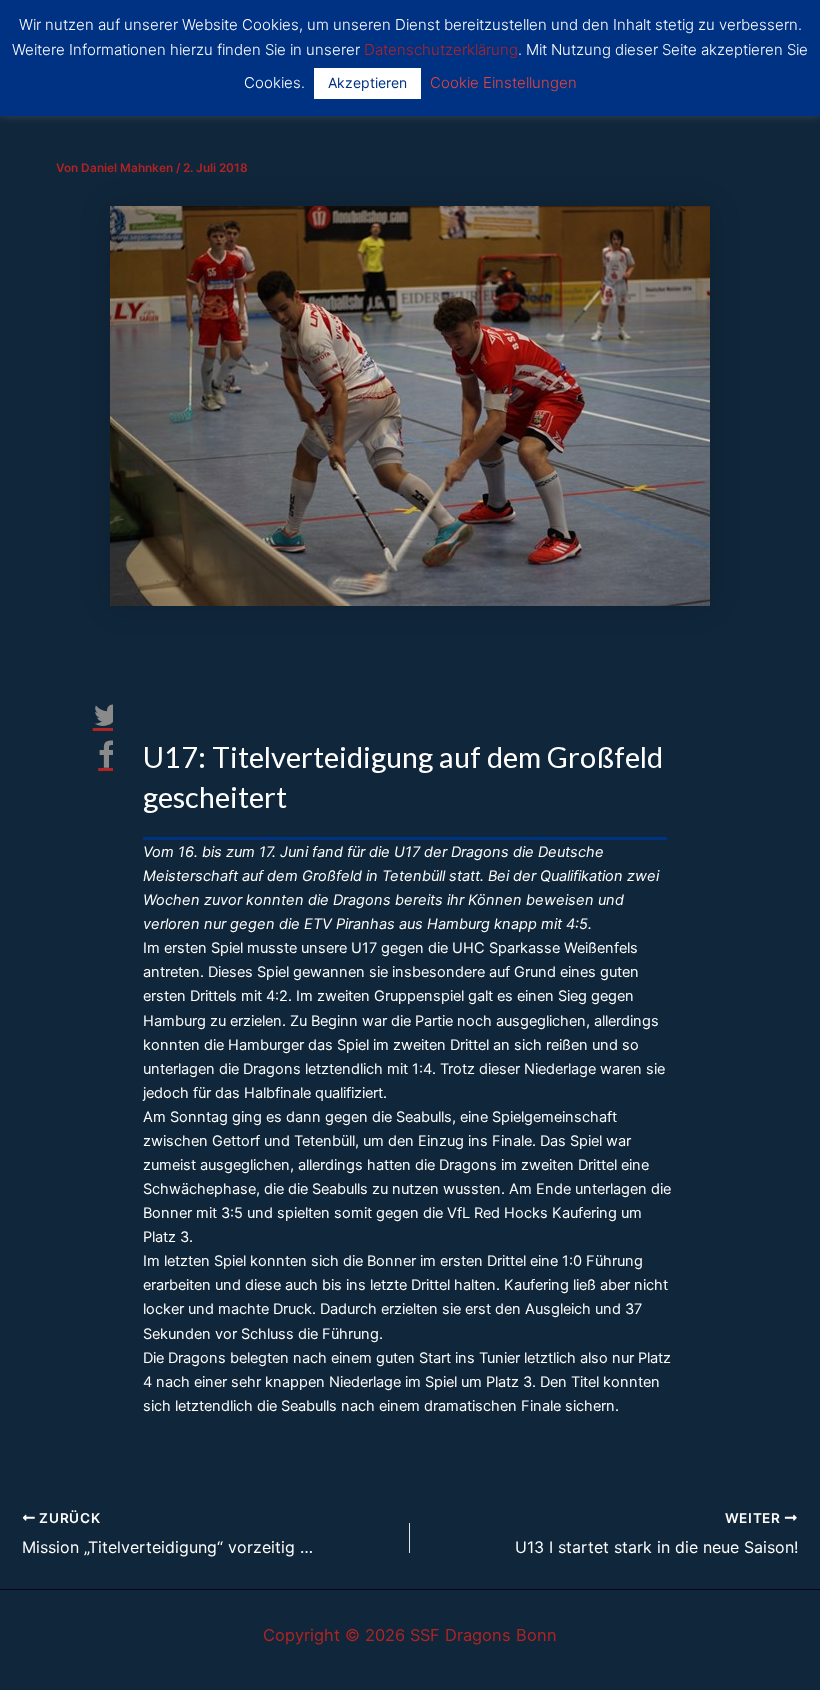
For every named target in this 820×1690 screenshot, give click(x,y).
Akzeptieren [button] (367, 82)
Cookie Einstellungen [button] (503, 82)
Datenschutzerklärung (441, 49)
